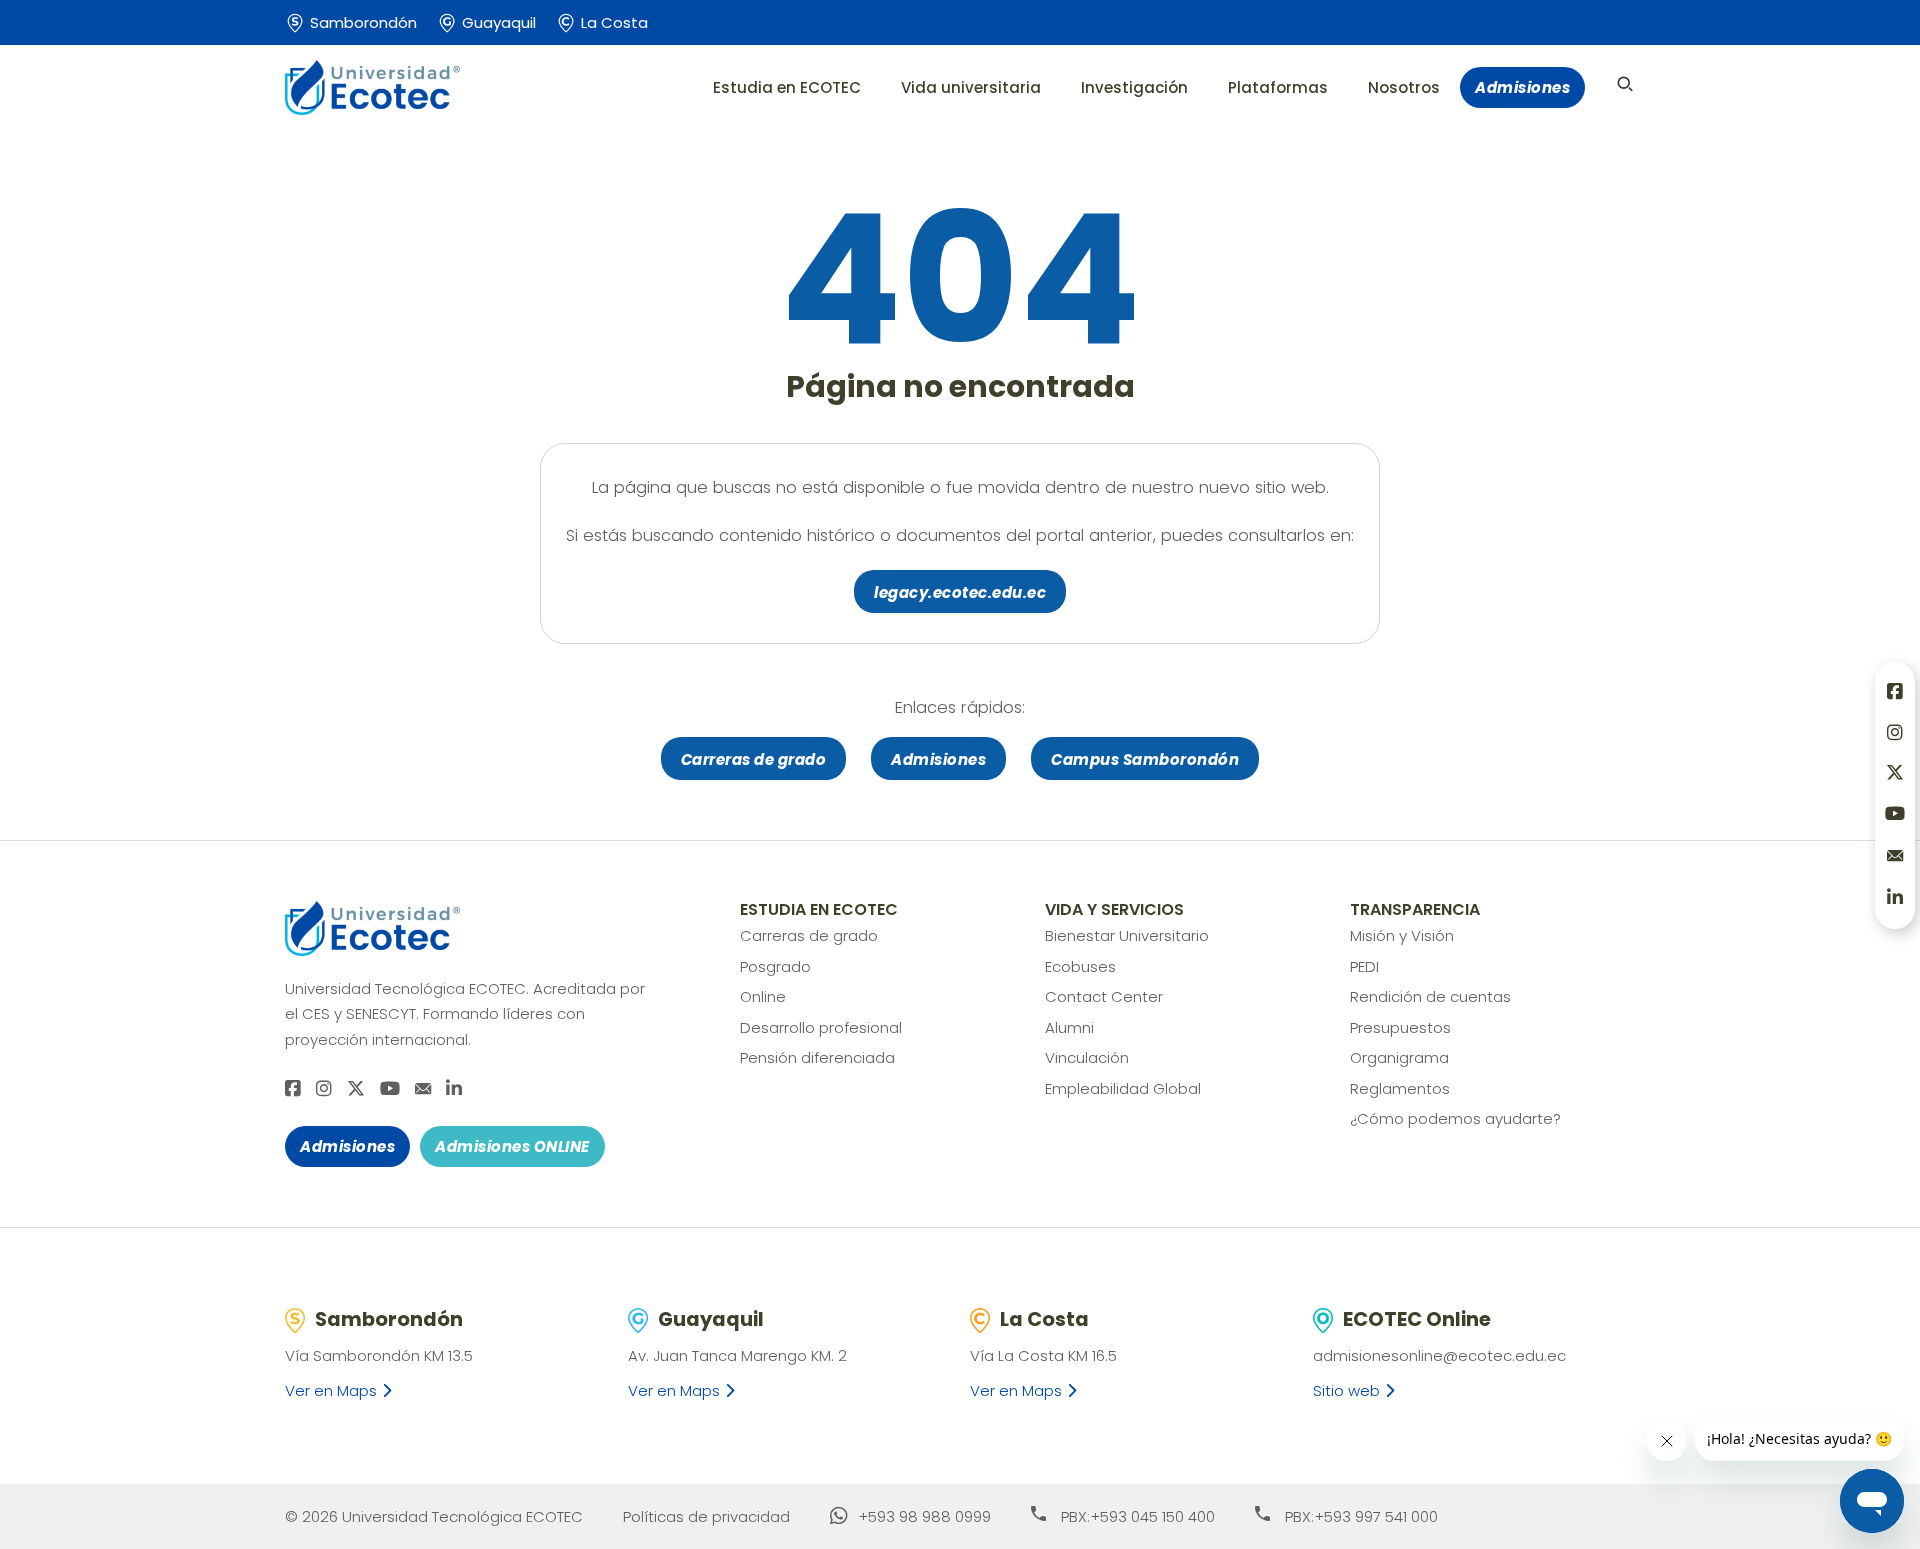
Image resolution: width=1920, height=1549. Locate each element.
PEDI (1364, 966)
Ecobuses (1080, 966)
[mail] (423, 1089)
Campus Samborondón (1145, 759)
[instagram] (324, 1089)
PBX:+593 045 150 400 (1138, 1516)
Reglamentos (1400, 1088)
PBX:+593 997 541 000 (1361, 1516)
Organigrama (1399, 1057)
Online (763, 996)
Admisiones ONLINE (512, 1146)
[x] (356, 1089)
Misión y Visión (1402, 935)
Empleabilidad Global (1123, 1088)
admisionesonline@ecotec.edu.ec (1439, 1355)
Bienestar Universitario (1127, 935)
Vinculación (1087, 1057)
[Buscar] (1625, 84)
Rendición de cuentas (1430, 996)
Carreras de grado (754, 759)
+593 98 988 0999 (924, 1516)
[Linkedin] (454, 1089)
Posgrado (775, 966)
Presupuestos (1400, 1027)
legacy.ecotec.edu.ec (960, 592)
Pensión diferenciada (817, 1057)
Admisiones (1522, 87)
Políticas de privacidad (706, 1516)
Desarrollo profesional (821, 1027)
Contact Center (1104, 996)
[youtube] (390, 1089)
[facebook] (293, 1089)
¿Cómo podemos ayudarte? (1455, 1118)
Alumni (1069, 1027)
